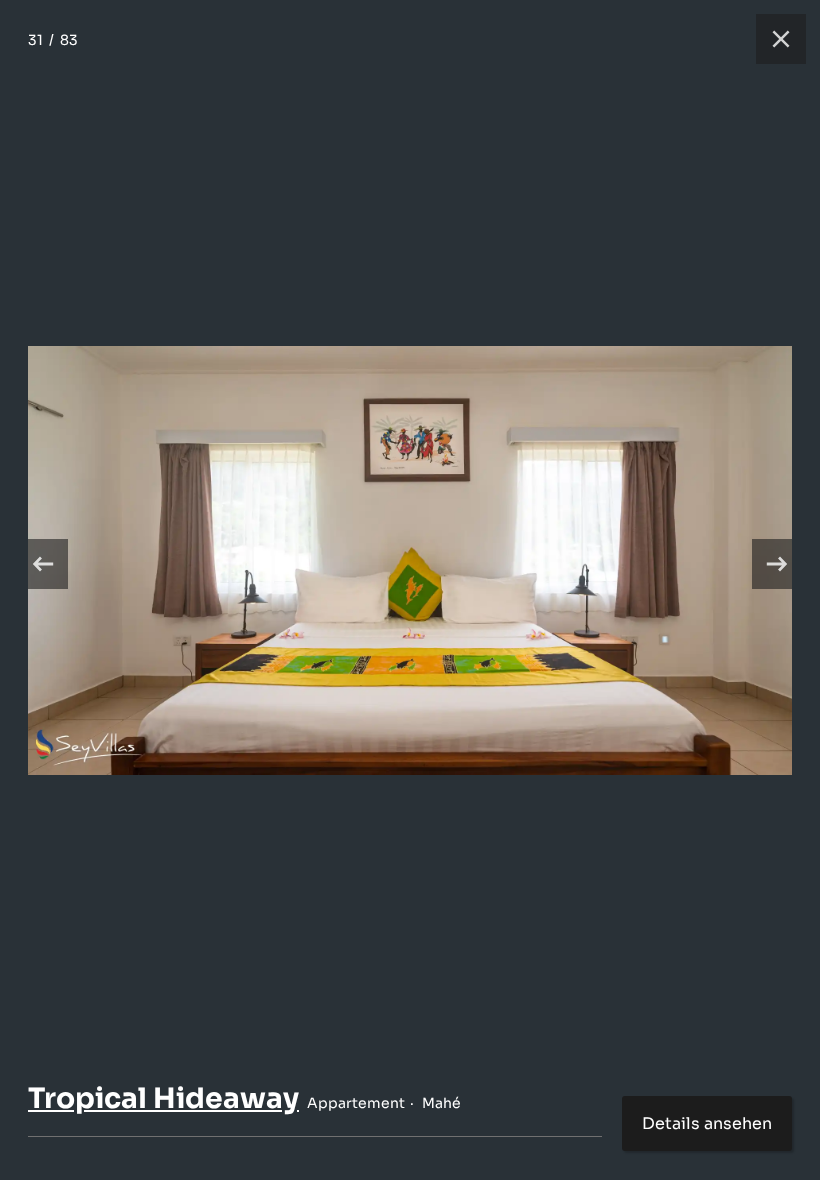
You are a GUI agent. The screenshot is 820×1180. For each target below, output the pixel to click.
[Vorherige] (43, 564)
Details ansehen (707, 1123)
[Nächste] (777, 564)
